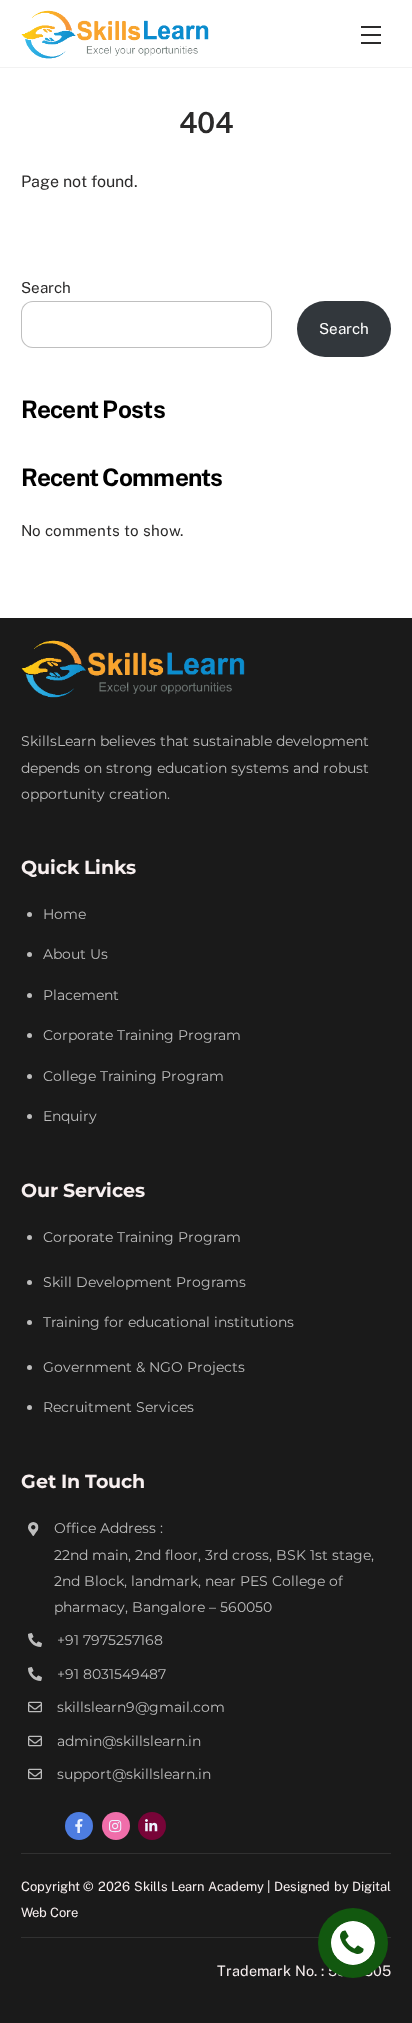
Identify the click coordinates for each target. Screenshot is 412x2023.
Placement (81, 995)
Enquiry (70, 1116)
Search (46, 287)
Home (64, 914)
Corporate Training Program (142, 1035)
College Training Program (133, 1076)
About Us (75, 954)
